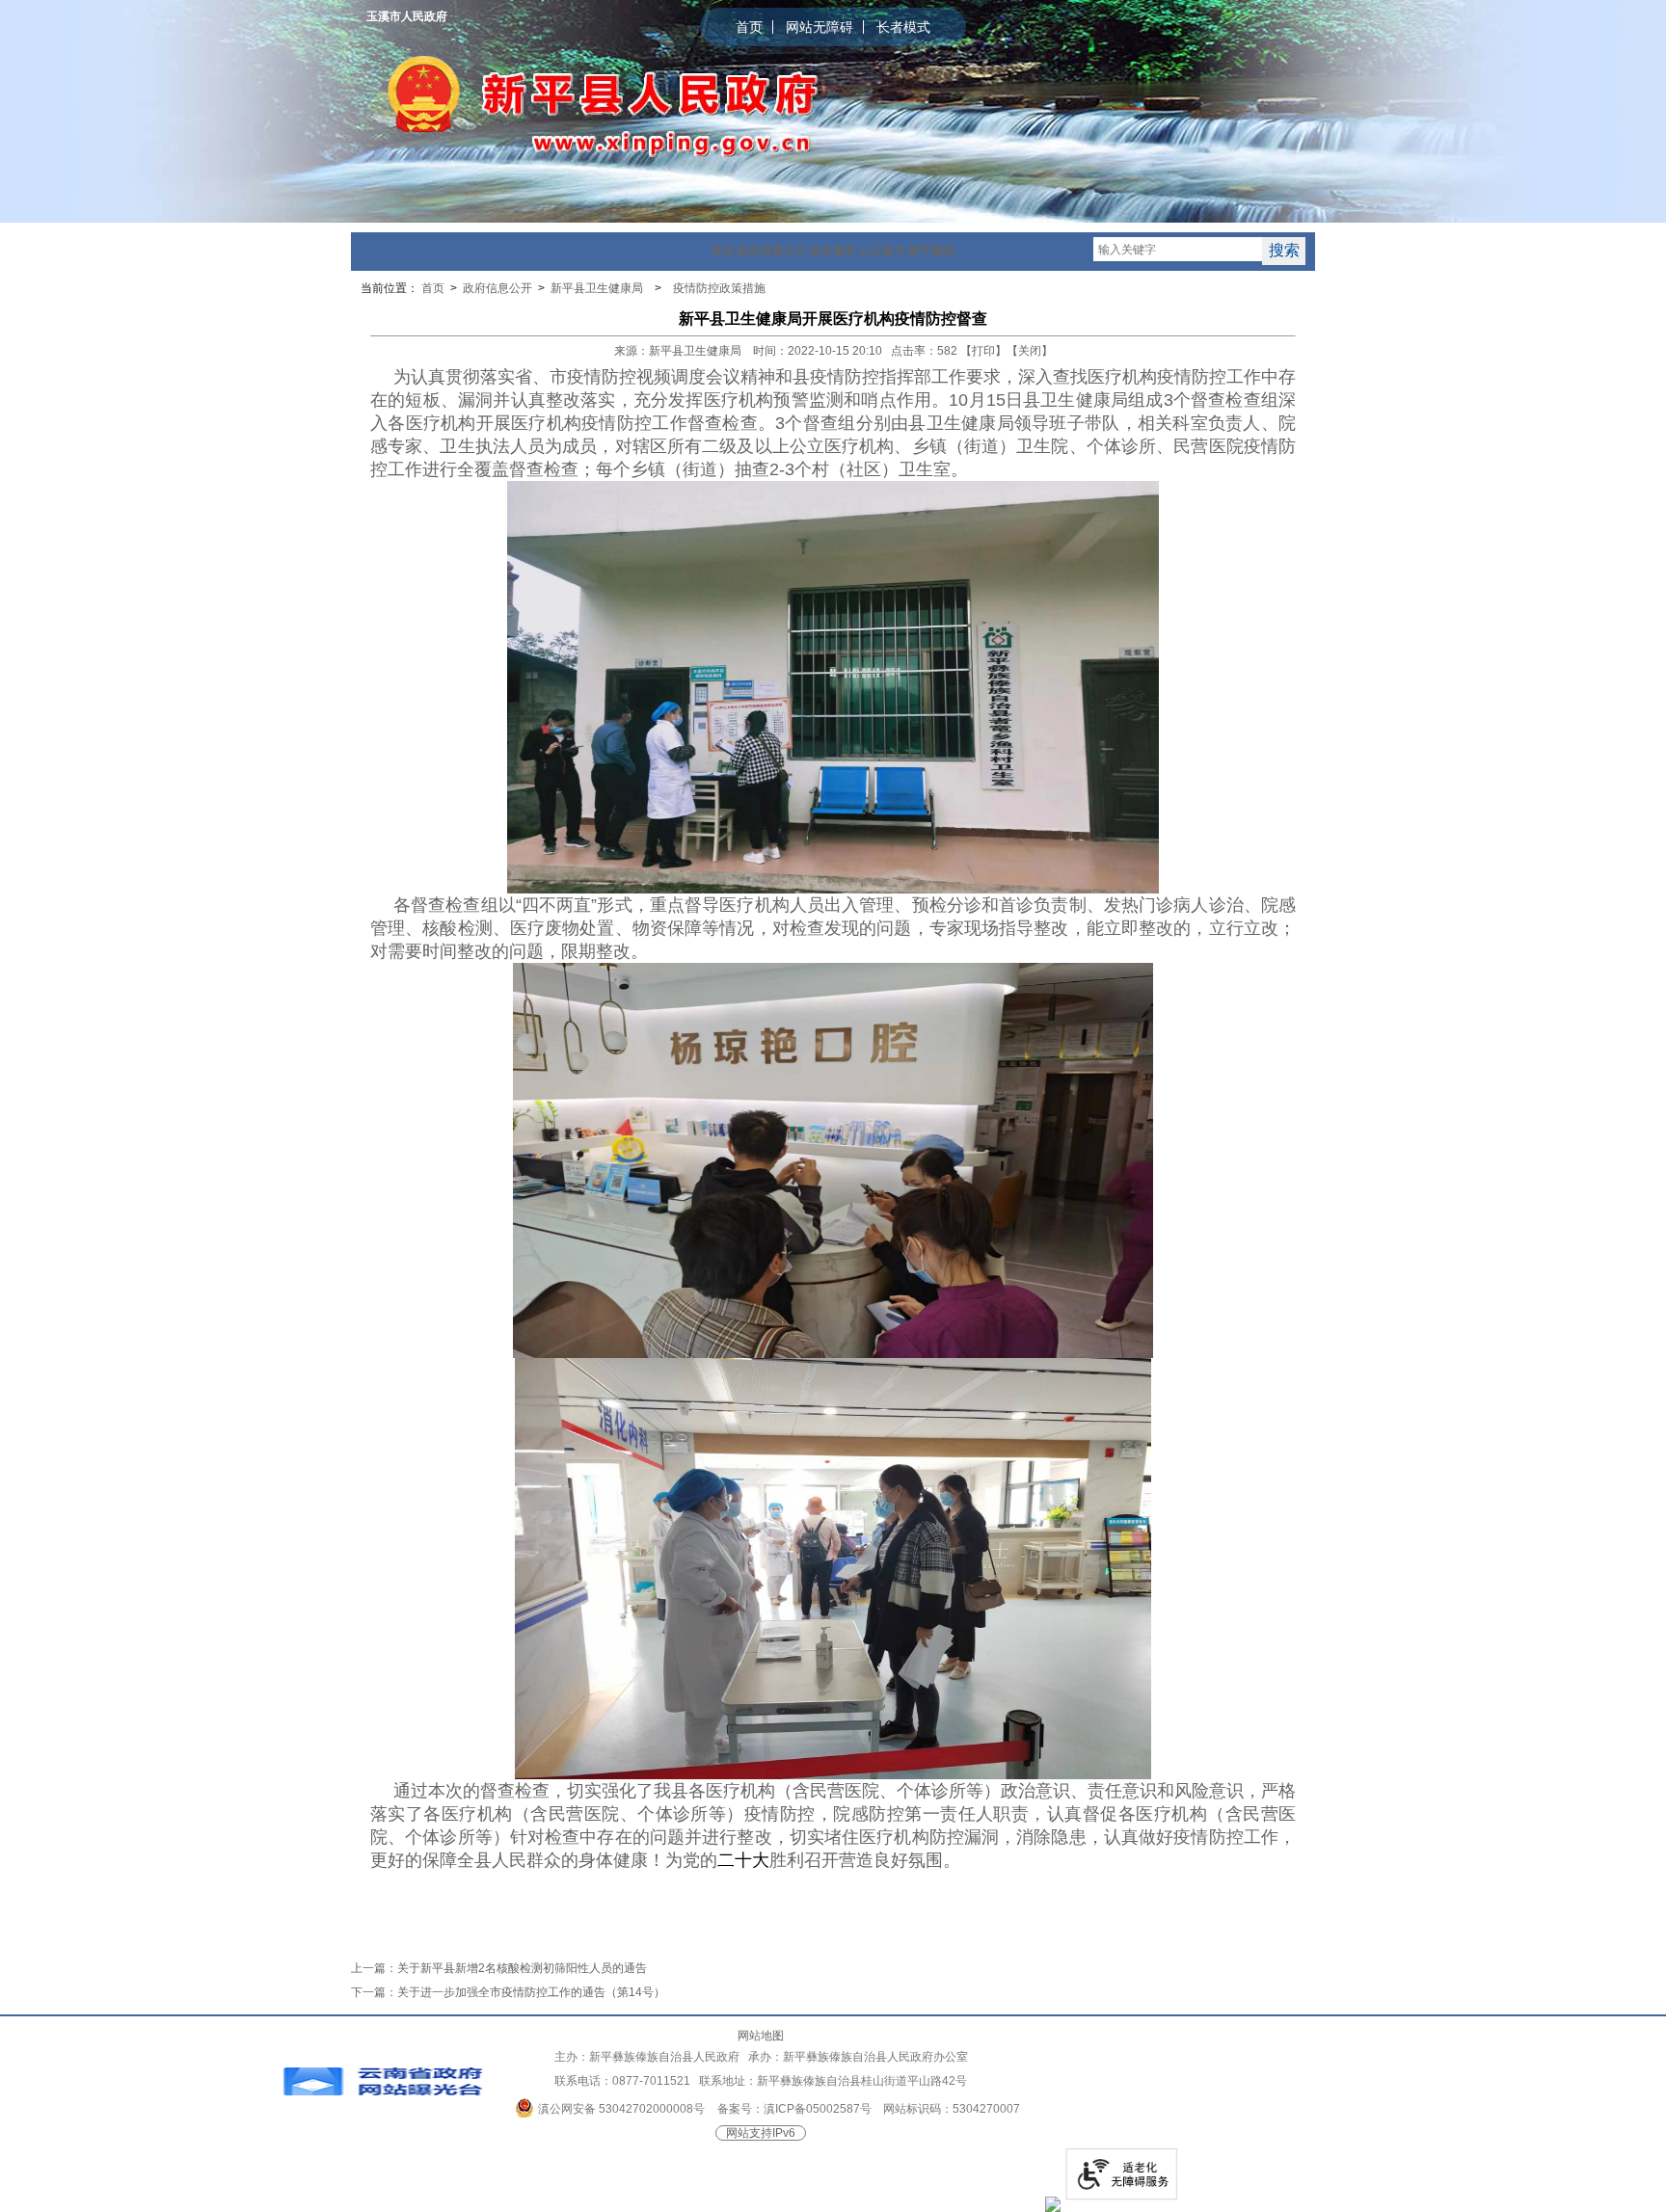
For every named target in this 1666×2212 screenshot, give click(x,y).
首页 (749, 27)
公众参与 (882, 251)
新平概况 (931, 251)
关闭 (1030, 351)
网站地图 (761, 2036)
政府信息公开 (772, 251)
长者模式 (903, 27)
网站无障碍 (820, 27)
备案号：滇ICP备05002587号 (794, 2109)
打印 (983, 351)
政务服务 (833, 251)
